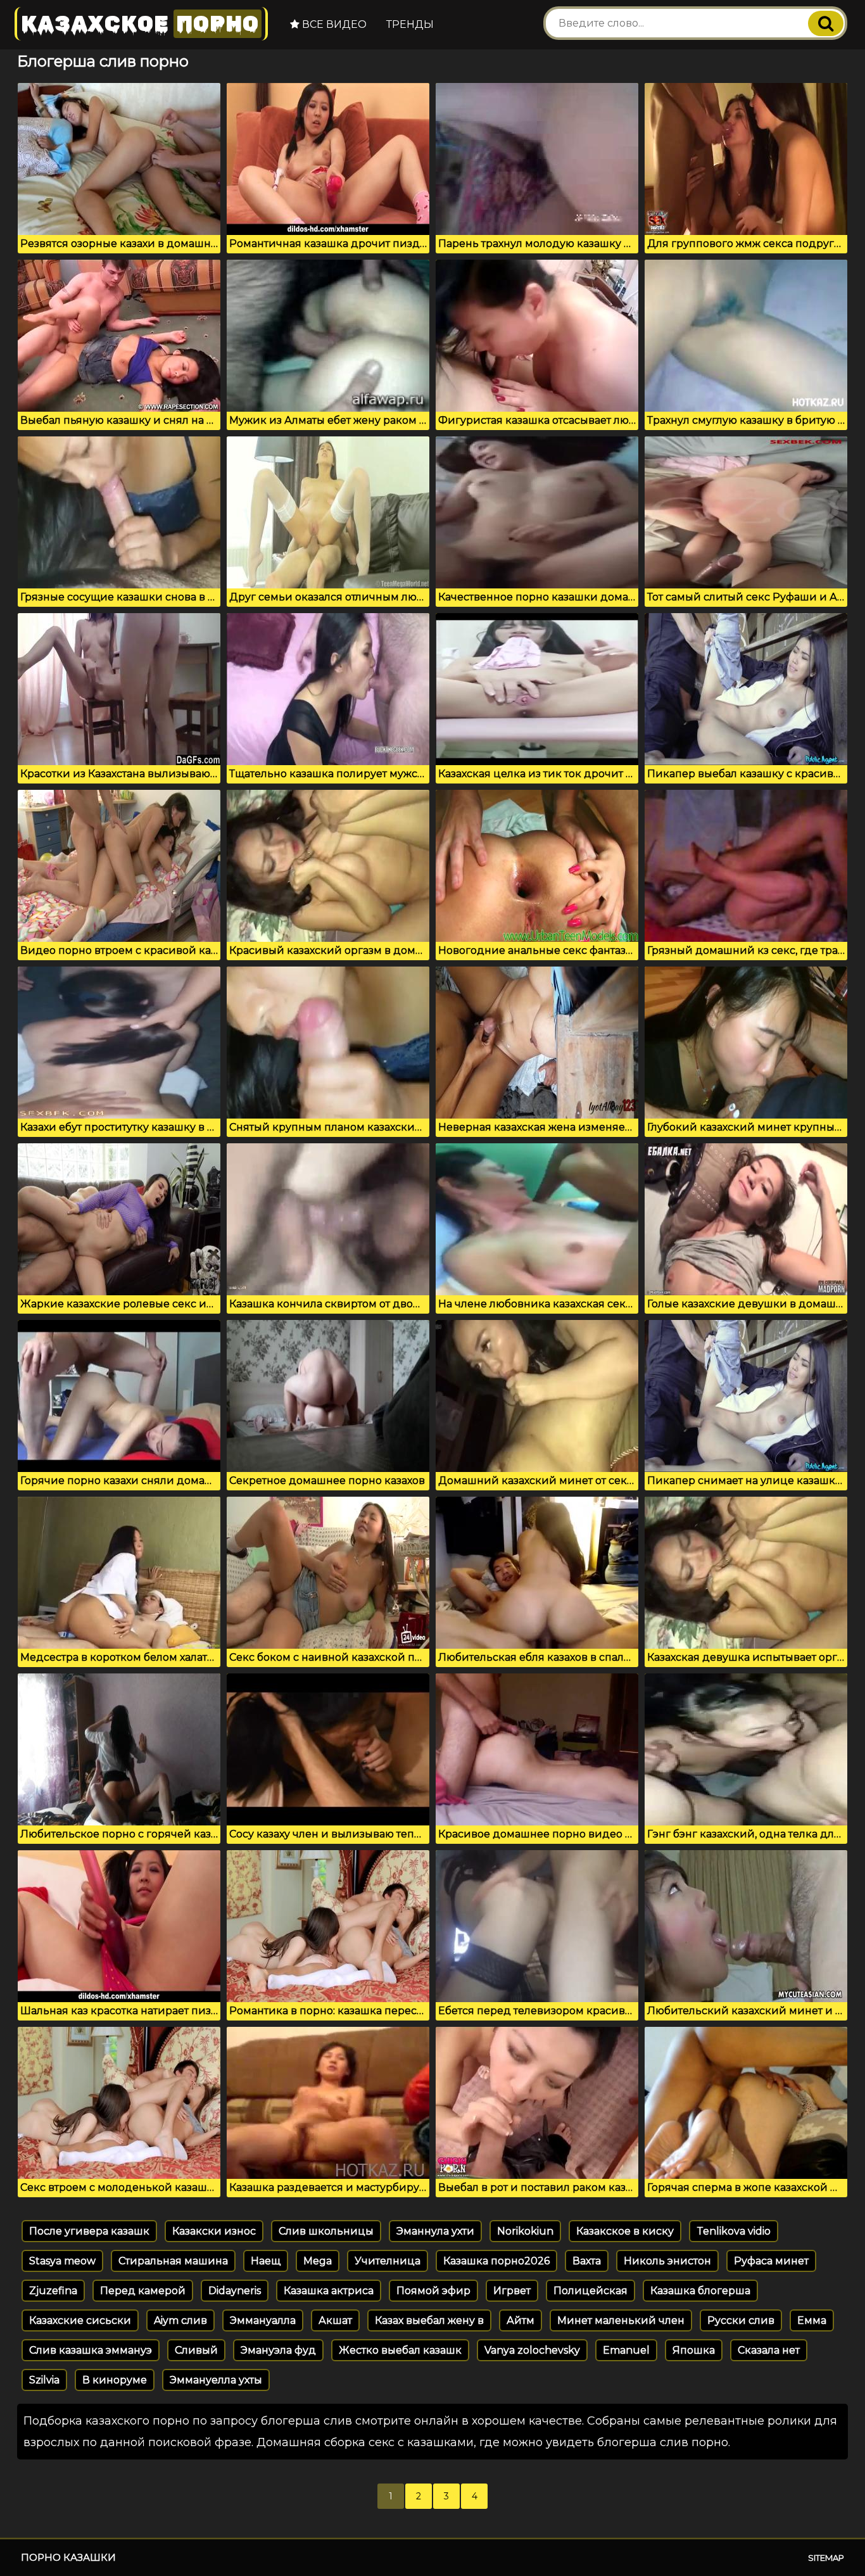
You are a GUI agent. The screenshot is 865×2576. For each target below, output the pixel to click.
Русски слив (741, 2320)
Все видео (333, 24)
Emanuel (626, 2350)
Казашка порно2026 (496, 2261)
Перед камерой (143, 2291)
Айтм (521, 2320)
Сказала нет (769, 2350)
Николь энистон (667, 2261)
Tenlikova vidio (734, 2231)
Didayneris (235, 2291)
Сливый (196, 2350)
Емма (812, 2320)
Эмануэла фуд (278, 2350)
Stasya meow (62, 2261)
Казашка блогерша (700, 2291)
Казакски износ (214, 2231)
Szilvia (44, 2380)
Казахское (140, 24)
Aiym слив (180, 2320)
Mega (318, 2261)
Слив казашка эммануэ (91, 2350)
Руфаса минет (771, 2261)
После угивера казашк (89, 2231)
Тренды (410, 24)
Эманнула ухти (435, 2231)
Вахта (587, 2261)
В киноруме (115, 2380)
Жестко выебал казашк (400, 2350)
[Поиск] (826, 23)
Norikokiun (525, 2231)
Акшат (335, 2320)
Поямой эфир (433, 2291)
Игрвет (512, 2291)
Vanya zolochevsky (532, 2350)
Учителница (388, 2261)
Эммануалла (263, 2320)
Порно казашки (68, 2557)
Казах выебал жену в (429, 2320)
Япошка (694, 2350)
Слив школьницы (326, 2231)
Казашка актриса (329, 2291)
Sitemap (826, 2558)
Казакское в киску (625, 2231)
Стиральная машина (173, 2261)
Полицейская (590, 2291)
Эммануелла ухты (216, 2380)
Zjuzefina (53, 2291)
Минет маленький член (621, 2320)
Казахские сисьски (80, 2320)
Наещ (266, 2261)
